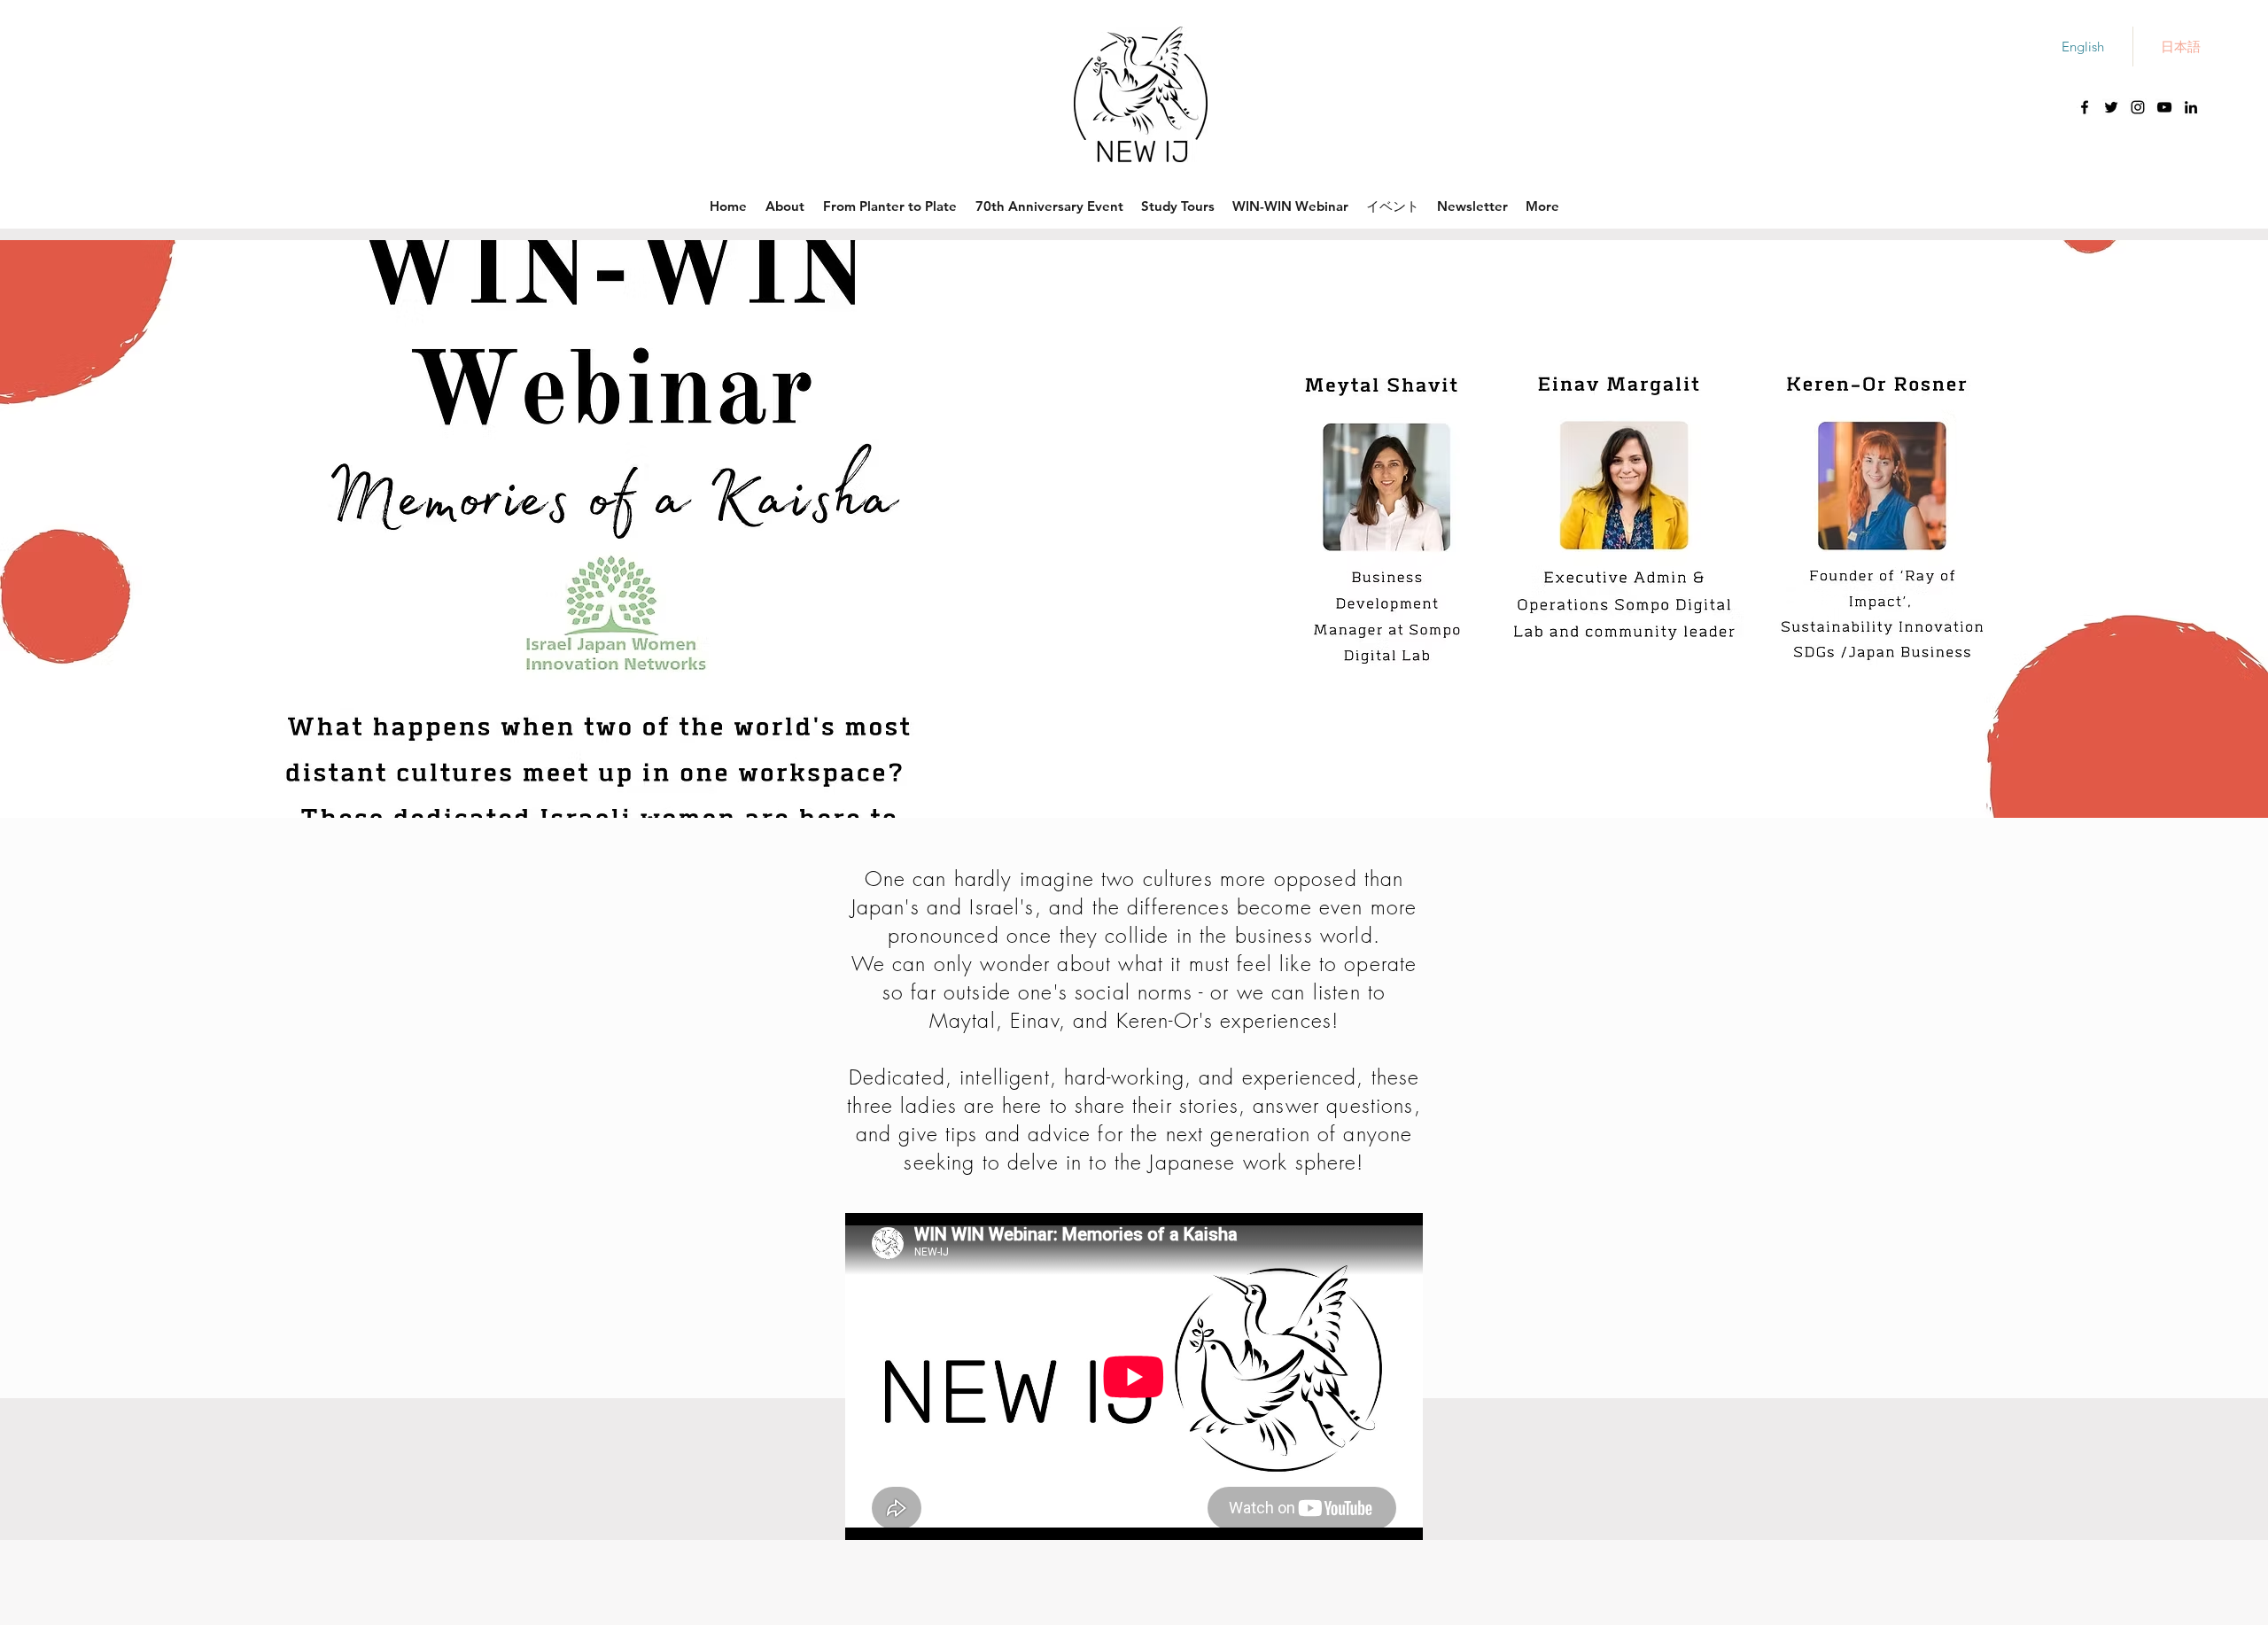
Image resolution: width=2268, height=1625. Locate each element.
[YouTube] (2164, 107)
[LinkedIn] (2191, 107)
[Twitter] (2111, 107)
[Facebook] (2085, 107)
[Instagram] (2138, 107)
